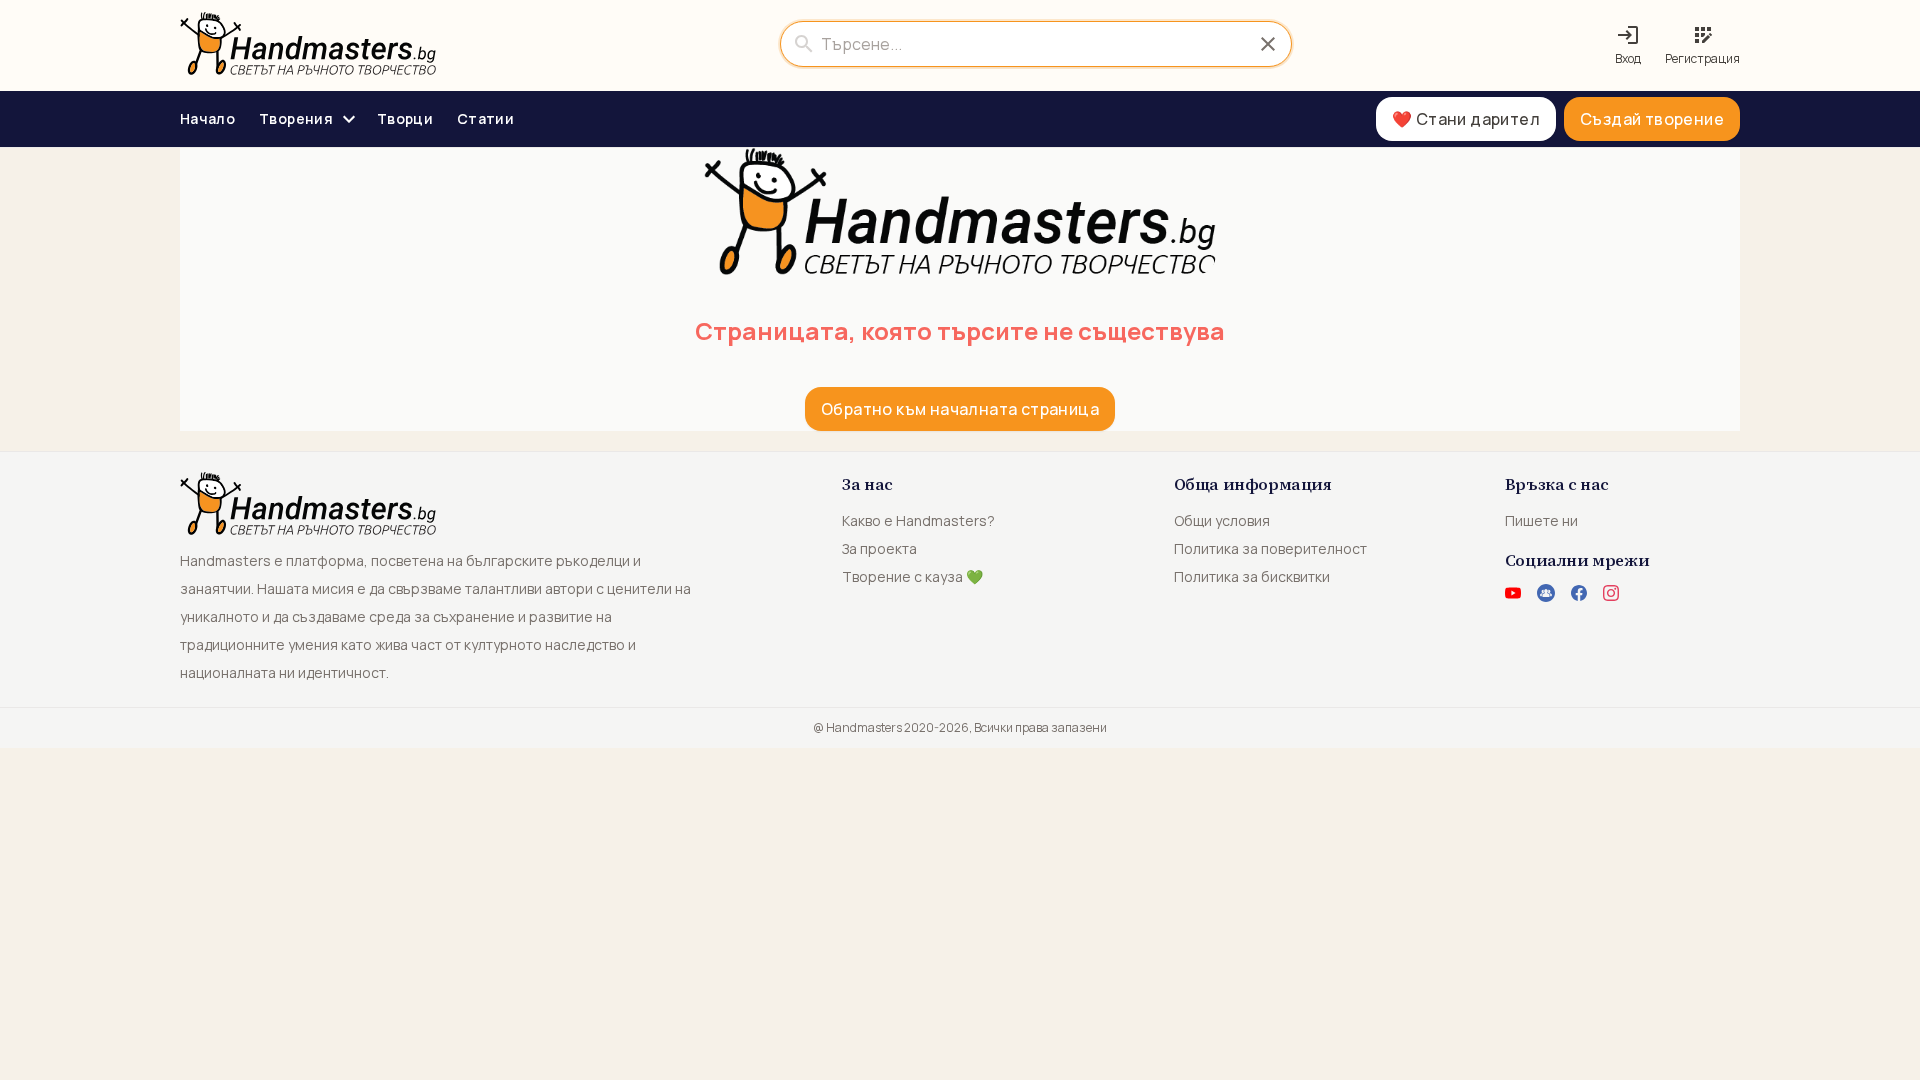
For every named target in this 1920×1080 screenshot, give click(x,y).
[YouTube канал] (1513, 593)
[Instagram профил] (1611, 593)
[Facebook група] (1546, 593)
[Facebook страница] (1579, 593)
